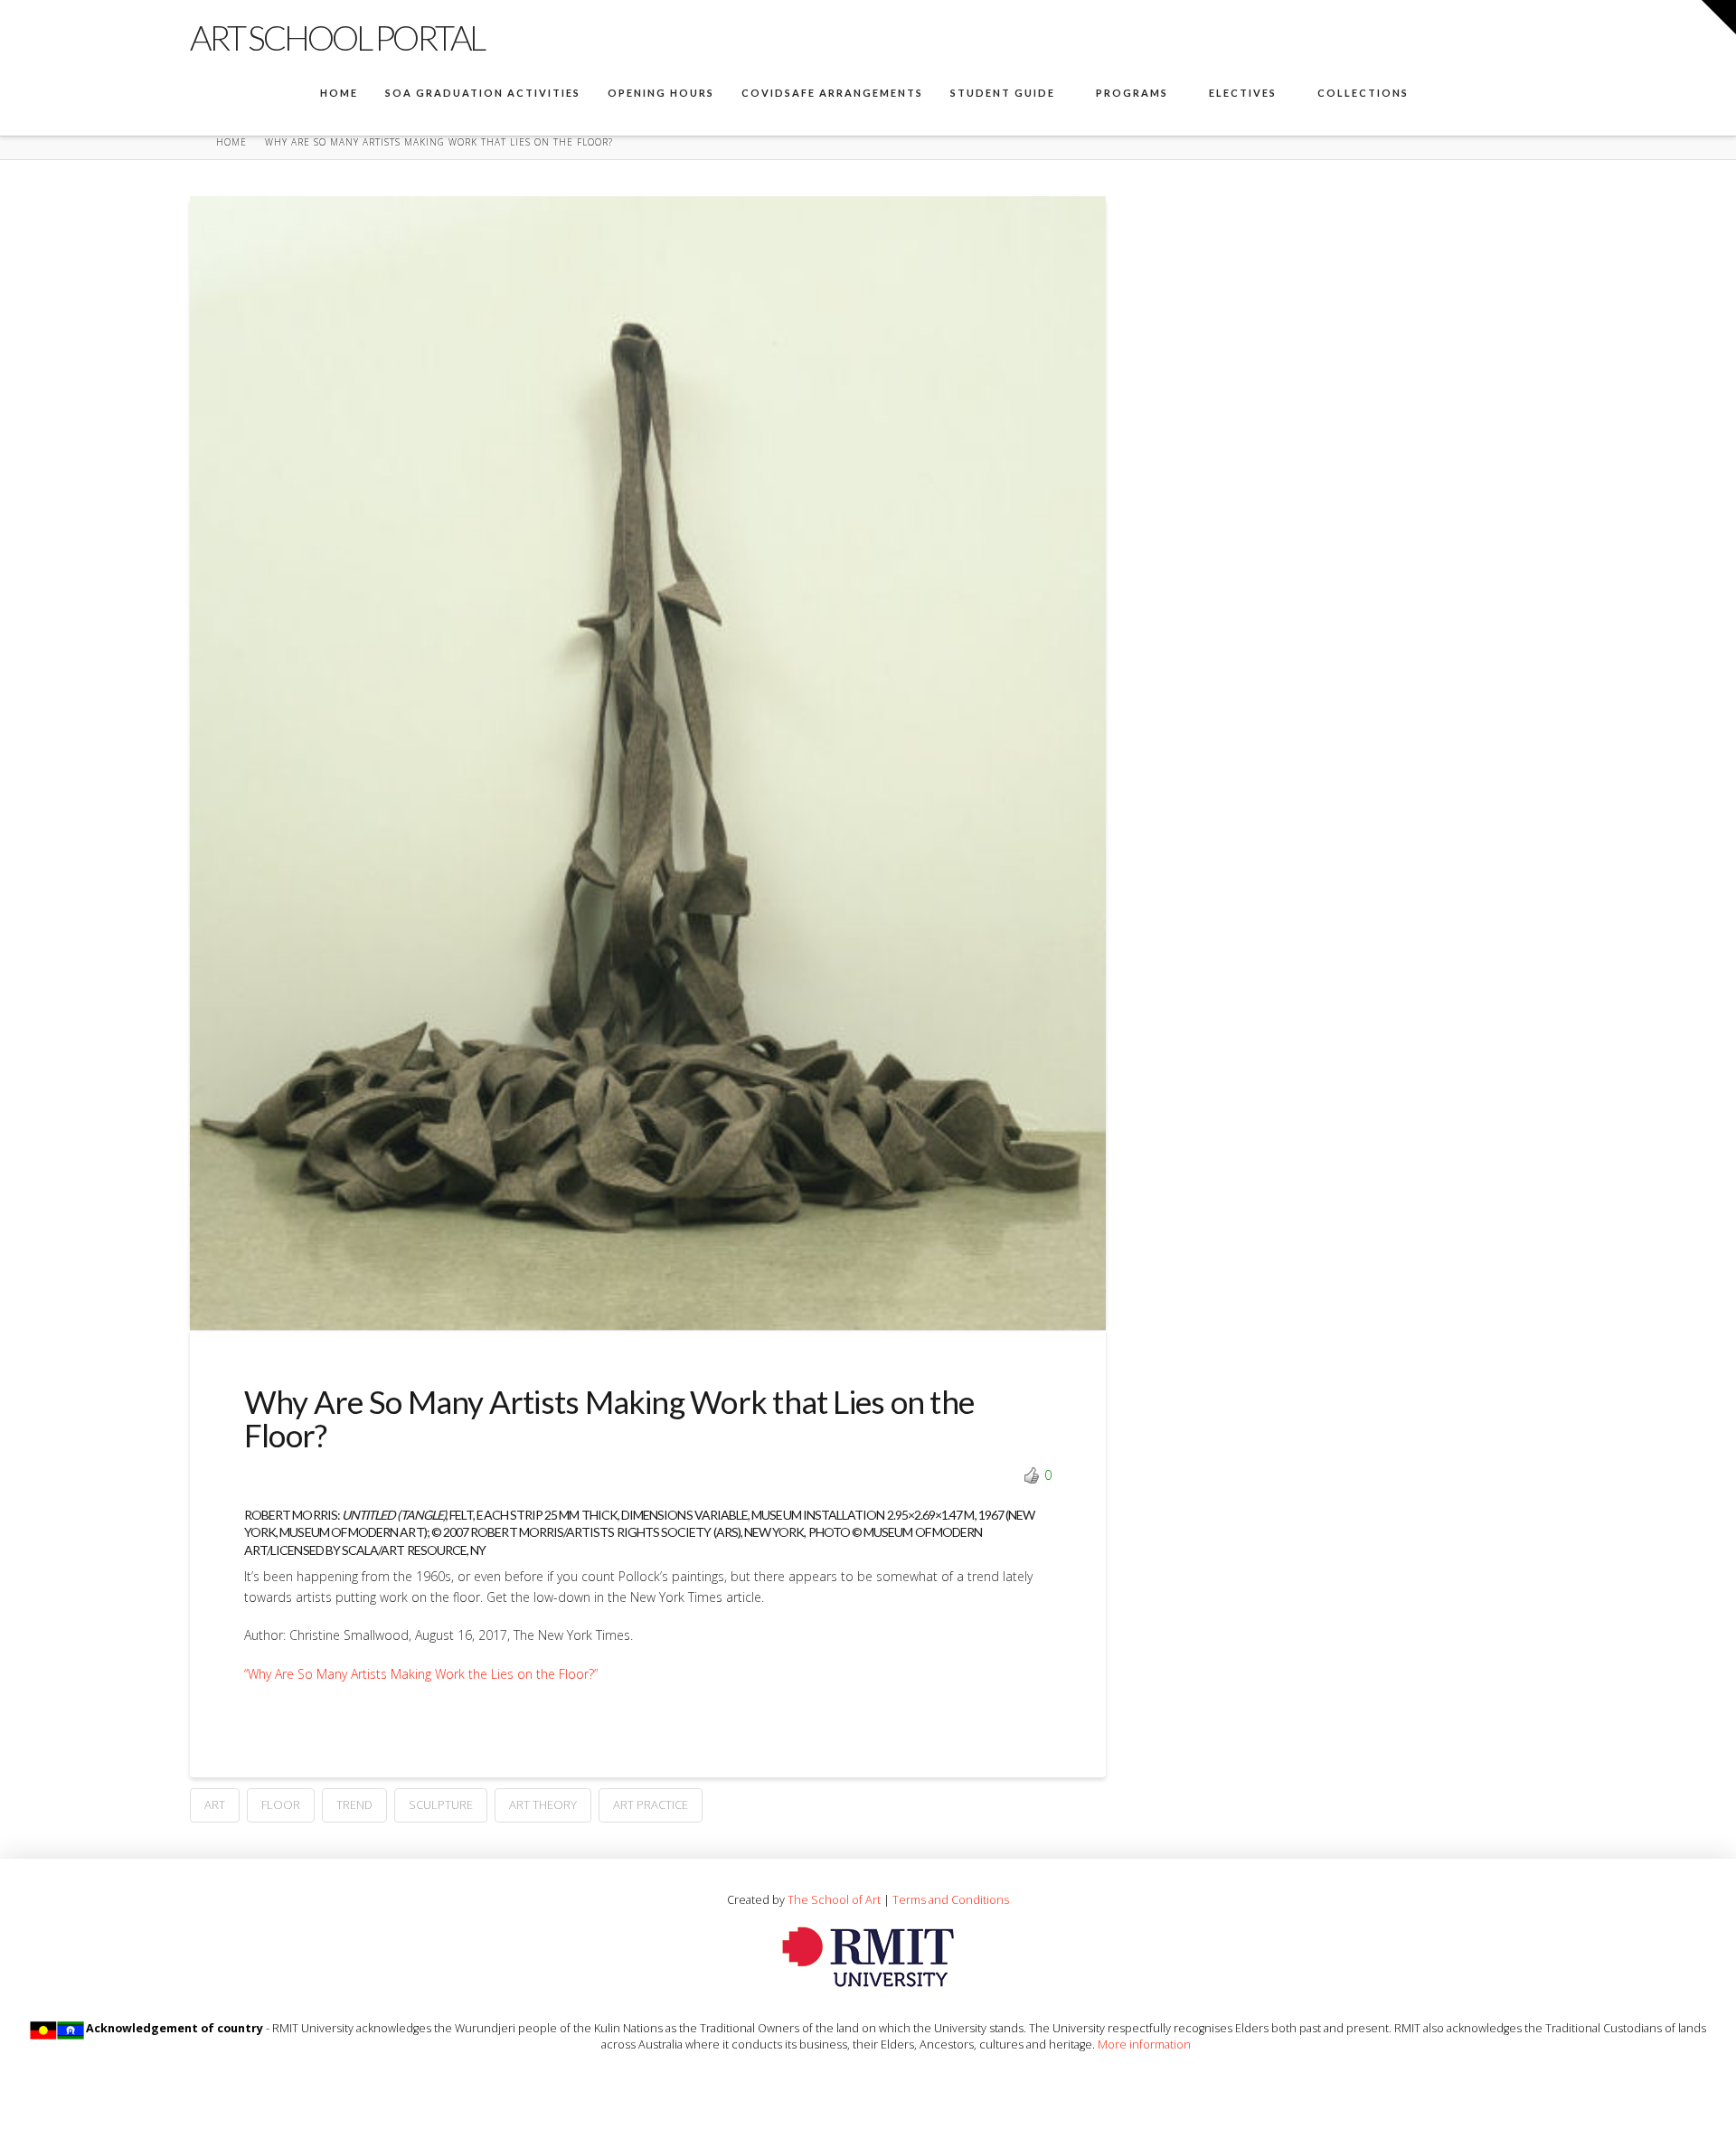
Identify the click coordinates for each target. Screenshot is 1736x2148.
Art (215, 1804)
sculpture (441, 1804)
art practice (651, 1804)
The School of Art (834, 1899)
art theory (543, 1804)
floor (281, 1804)
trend (354, 1804)
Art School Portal (337, 37)
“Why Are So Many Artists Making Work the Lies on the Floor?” (421, 1674)
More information (1144, 2044)
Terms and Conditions (951, 1899)
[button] (1719, 17)
